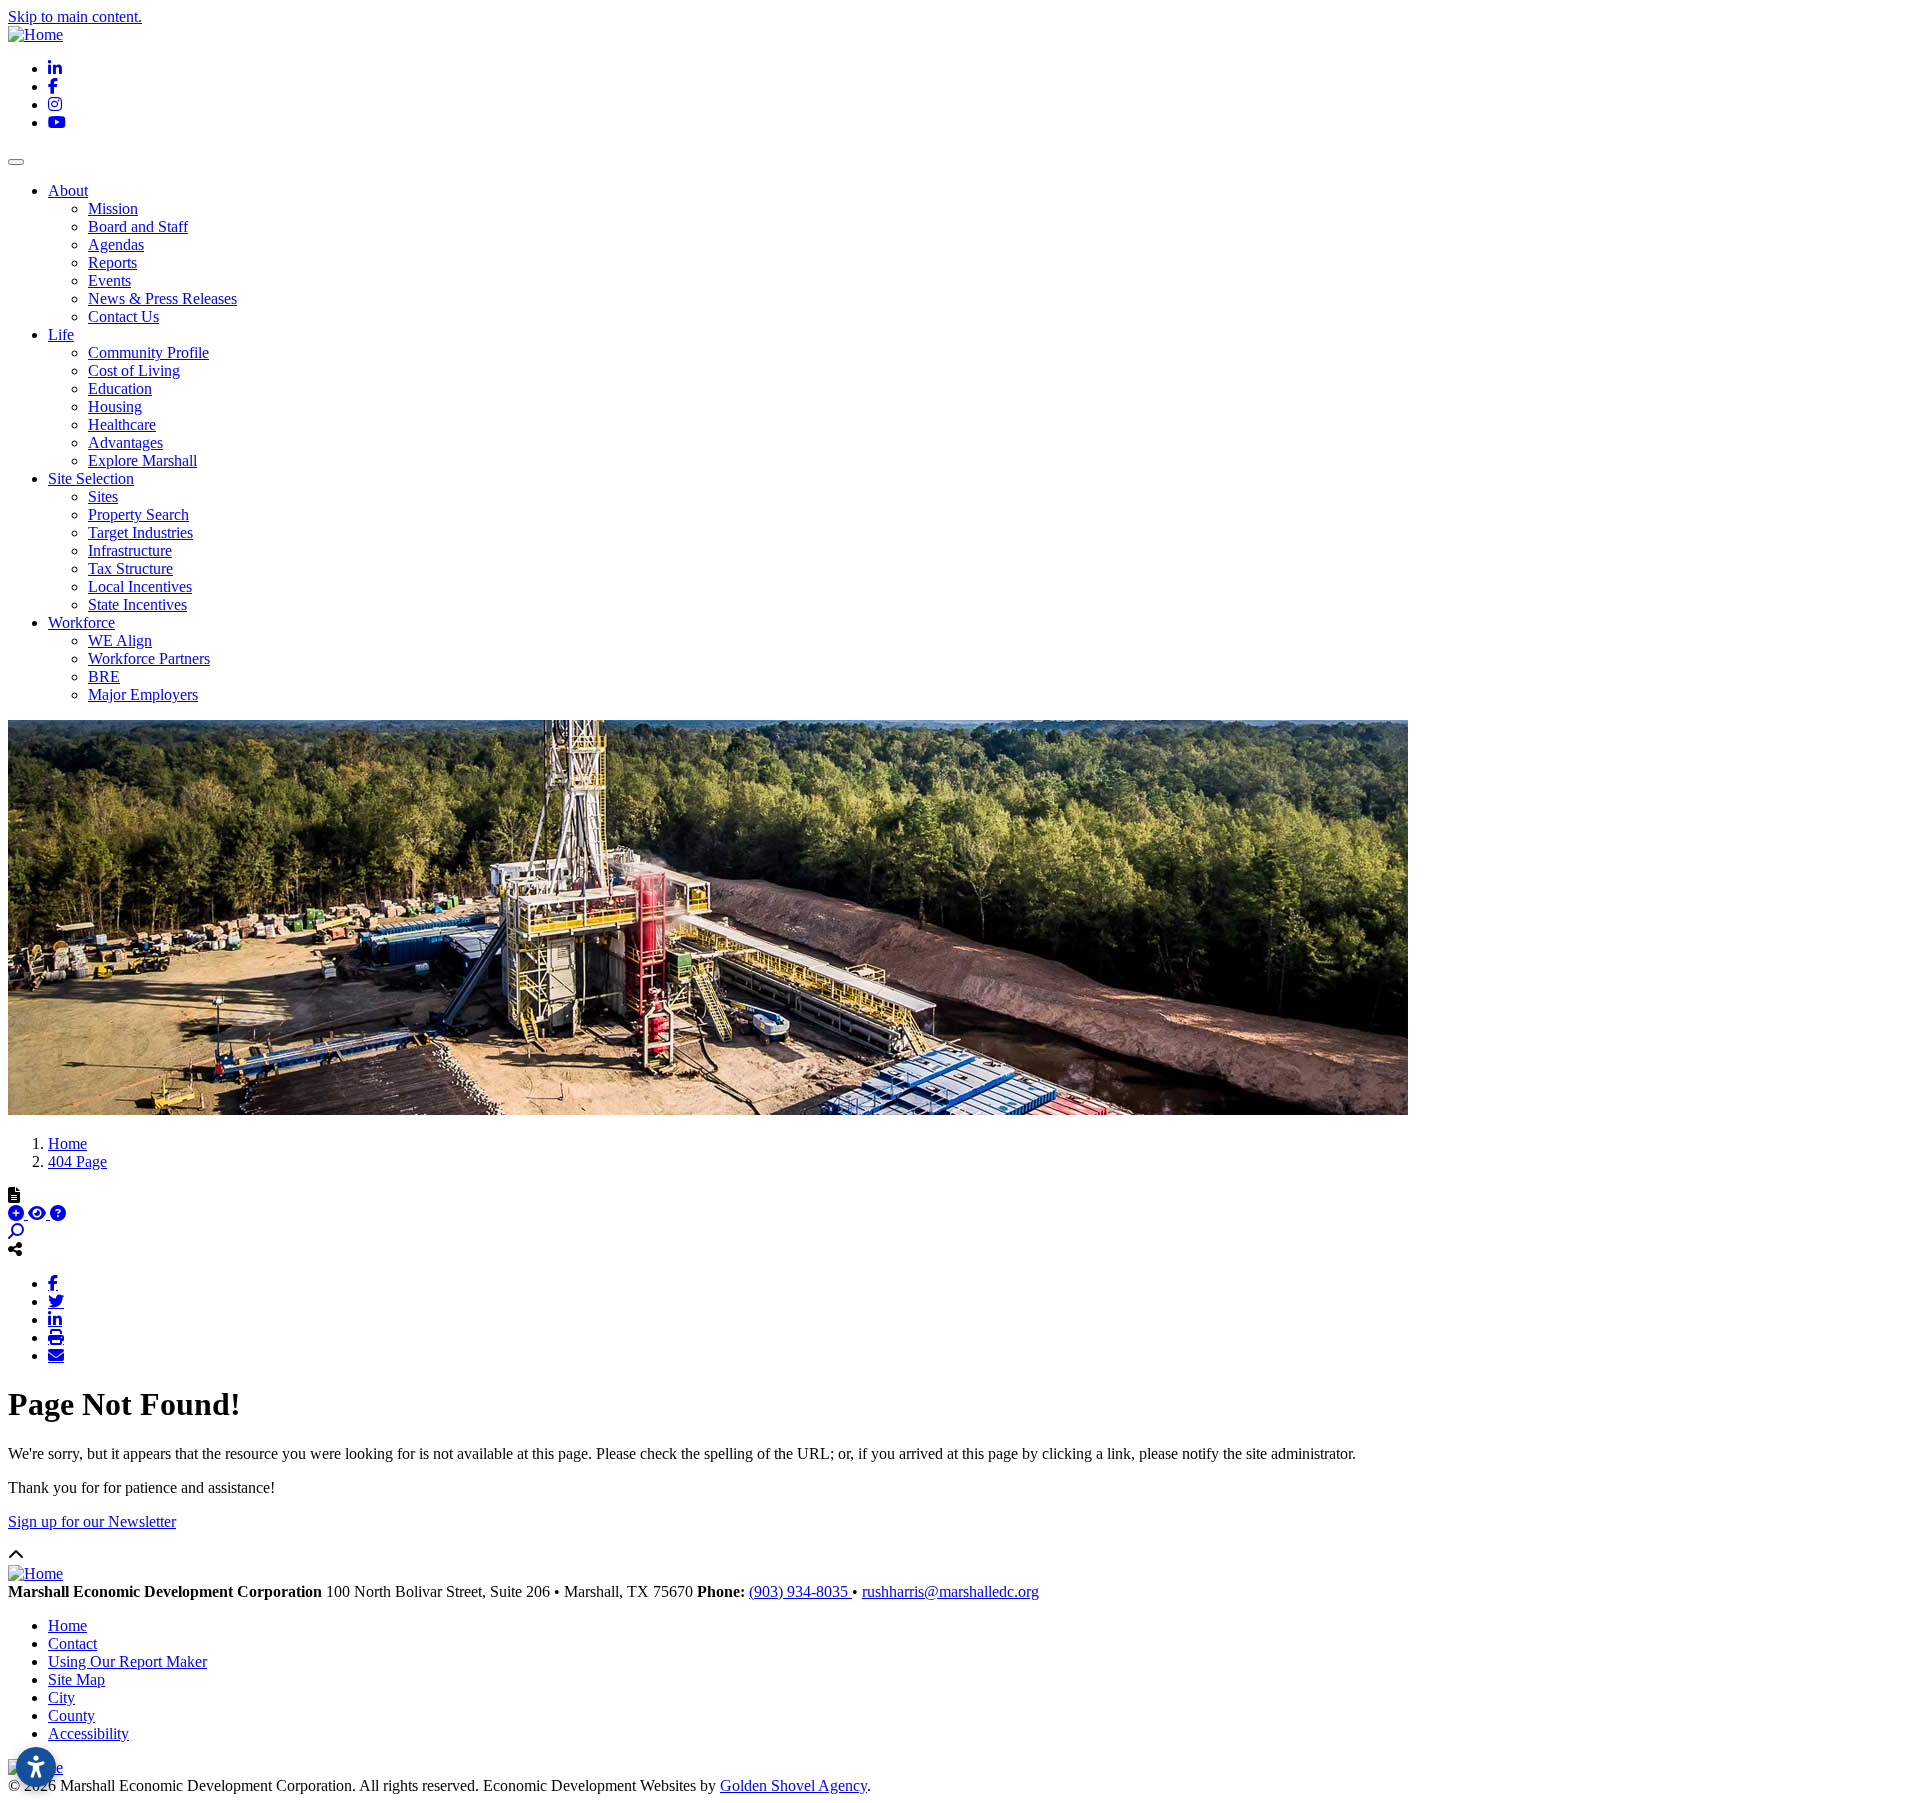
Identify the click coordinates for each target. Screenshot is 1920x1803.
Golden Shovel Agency (793, 1785)
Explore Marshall (142, 460)
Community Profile (148, 352)
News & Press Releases (162, 298)
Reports (112, 262)
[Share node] (15, 1249)
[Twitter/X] (56, 1301)
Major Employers (143, 694)
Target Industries (140, 532)
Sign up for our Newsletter (92, 1521)
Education (120, 388)
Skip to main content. (75, 16)
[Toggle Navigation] (16, 162)
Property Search (138, 514)
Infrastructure (130, 550)
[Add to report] (18, 1213)
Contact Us (123, 316)
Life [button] (61, 334)
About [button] (68, 190)
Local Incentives (140, 586)
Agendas (116, 244)
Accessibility (88, 1733)
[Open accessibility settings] (36, 1767)
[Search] (16, 1231)
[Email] (56, 1355)
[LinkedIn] (55, 1319)
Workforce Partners (149, 658)
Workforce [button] (81, 622)
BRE (104, 676)
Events (109, 280)
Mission (113, 208)
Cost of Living (134, 370)
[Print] (56, 1337)
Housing (115, 406)
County (71, 1715)
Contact (72, 1643)
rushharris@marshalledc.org (950, 1591)
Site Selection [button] (91, 478)
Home (67, 1625)
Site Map (76, 1679)
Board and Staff (138, 226)
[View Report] (39, 1213)
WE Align (120, 640)
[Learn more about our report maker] (58, 1213)
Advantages (125, 442)
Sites (103, 496)
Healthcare (122, 424)
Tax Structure (130, 568)
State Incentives (137, 604)
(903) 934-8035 (800, 1591)
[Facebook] (53, 1283)
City (61, 1697)
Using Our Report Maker (127, 1661)
